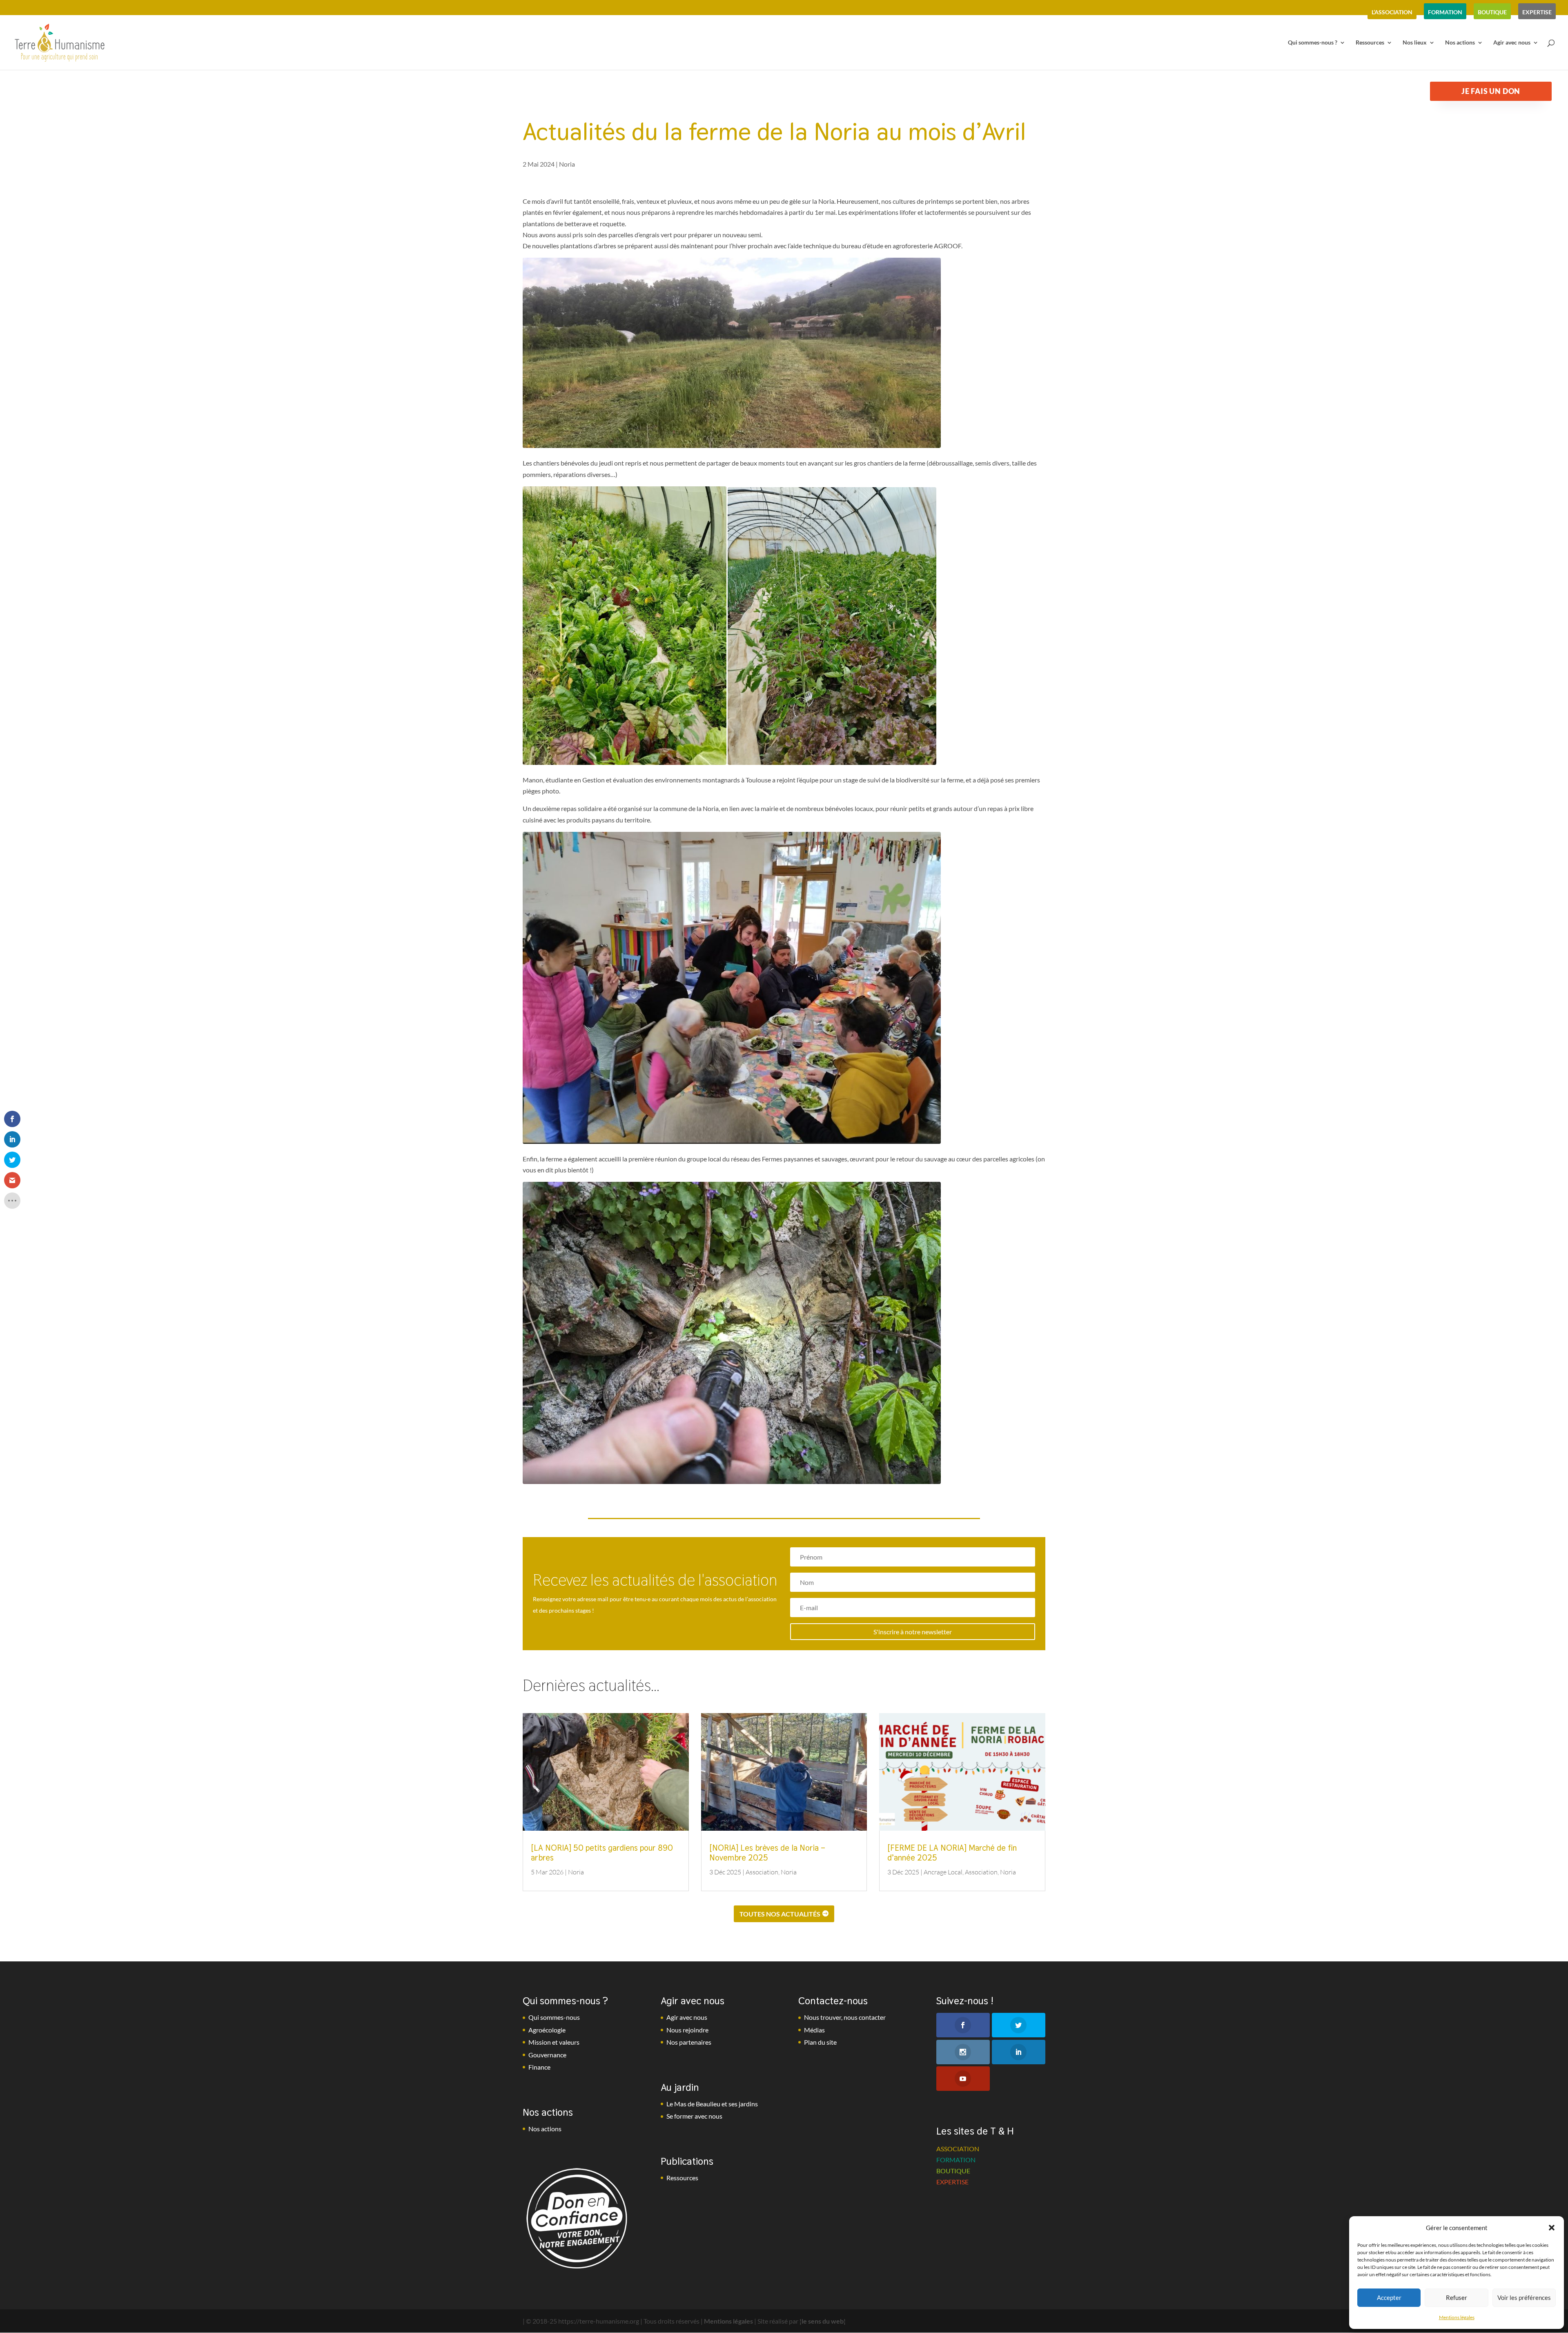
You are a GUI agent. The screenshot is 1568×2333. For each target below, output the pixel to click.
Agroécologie (547, 2030)
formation (1445, 12)
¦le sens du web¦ (823, 2321)
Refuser (1457, 2297)
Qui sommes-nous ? (1313, 43)
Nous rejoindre (687, 2030)
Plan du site (820, 2042)
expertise (1537, 12)
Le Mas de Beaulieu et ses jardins (712, 2104)
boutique (1492, 12)
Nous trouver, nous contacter (845, 2017)
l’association (1392, 12)
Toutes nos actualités (780, 1914)
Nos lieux (1415, 43)
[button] (1552, 2228)
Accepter (1389, 2297)
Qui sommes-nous (554, 2017)
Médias (814, 2030)
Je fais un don (1491, 91)
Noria (567, 164)
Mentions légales (1457, 2317)
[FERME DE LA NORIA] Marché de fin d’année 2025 (952, 1853)
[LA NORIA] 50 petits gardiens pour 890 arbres (602, 1853)
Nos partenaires (689, 2042)
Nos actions (1460, 43)
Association (762, 1872)
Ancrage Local (943, 1872)
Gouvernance (547, 2055)
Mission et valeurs (554, 2042)
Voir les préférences (1524, 2297)
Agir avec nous (1512, 43)
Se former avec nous (694, 2116)
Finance (539, 2067)
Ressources (1370, 43)
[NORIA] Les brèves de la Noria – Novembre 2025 (767, 1853)
